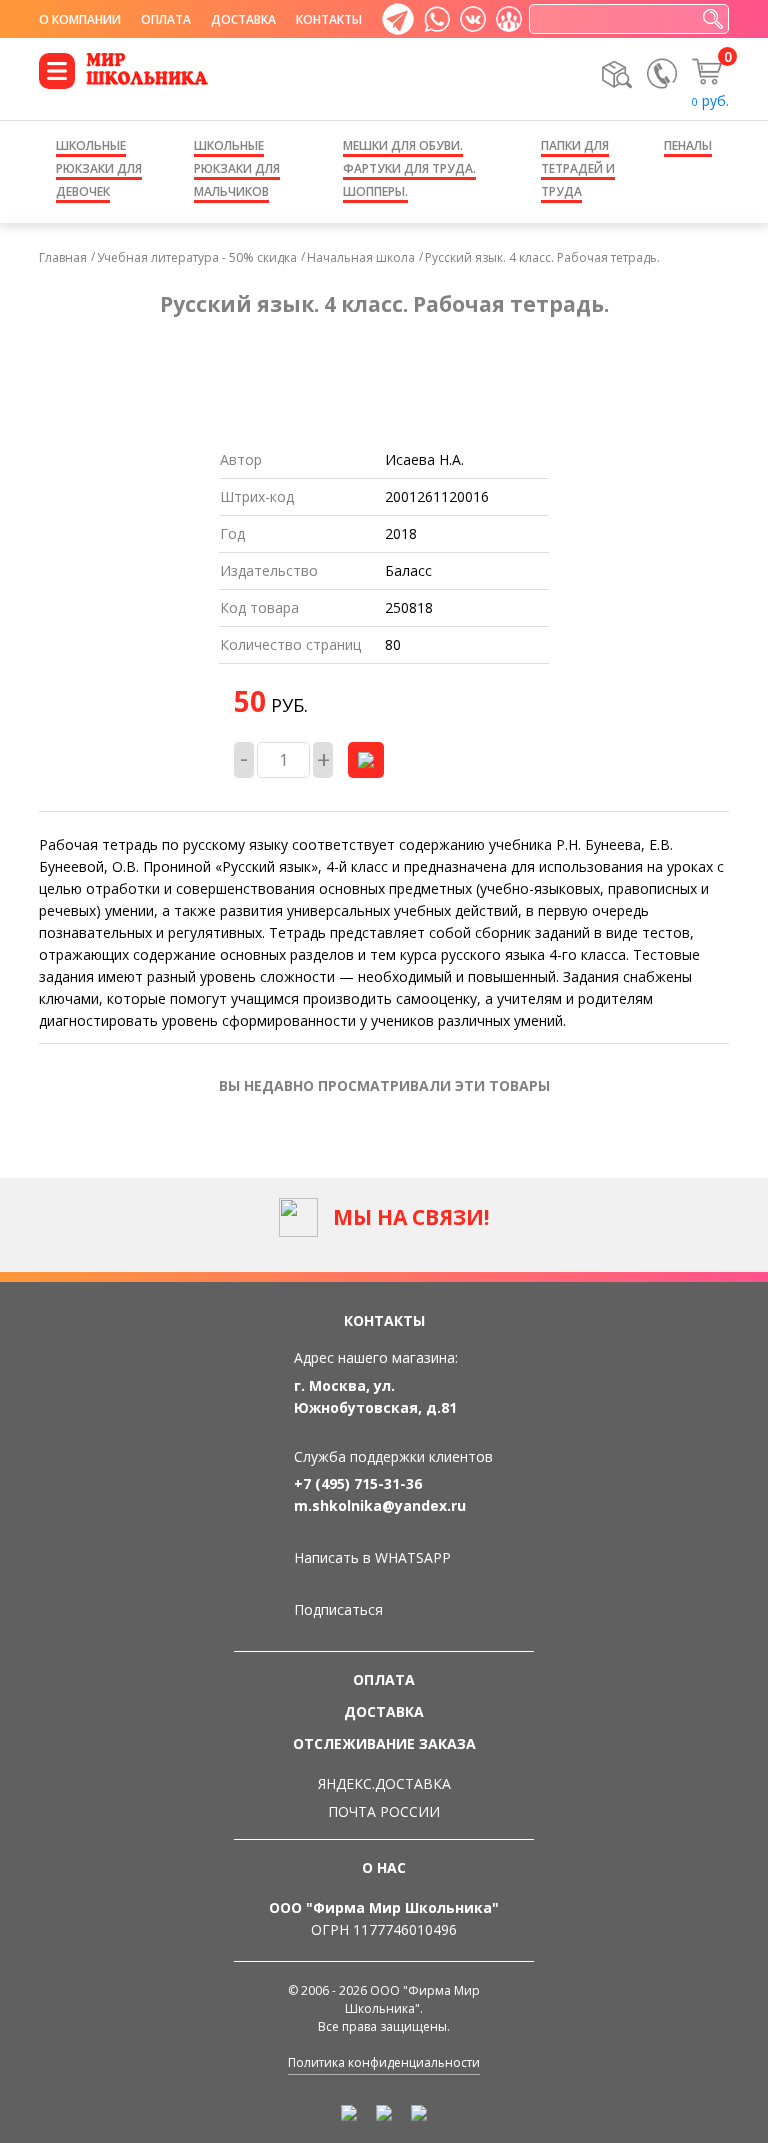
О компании (80, 19)
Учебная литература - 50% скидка (197, 257)
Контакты (329, 19)
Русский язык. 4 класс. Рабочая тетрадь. (542, 257)
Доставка (243, 19)
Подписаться (338, 1609)
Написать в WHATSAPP (372, 1557)
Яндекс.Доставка (384, 1783)
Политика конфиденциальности (384, 2062)
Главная (63, 257)
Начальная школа (361, 257)
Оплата (166, 19)
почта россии (384, 1811)
